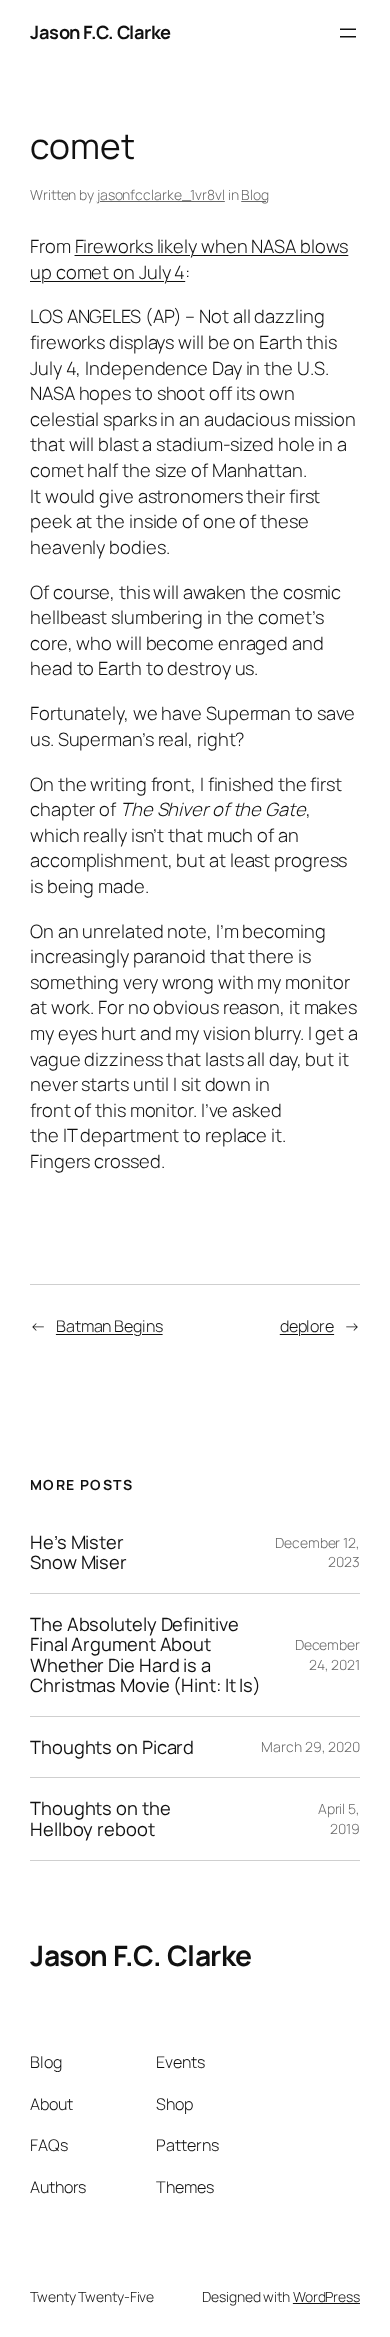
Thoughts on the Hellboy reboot (100, 1818)
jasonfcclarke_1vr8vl (161, 194)
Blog (255, 194)
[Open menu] (348, 33)
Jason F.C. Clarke (100, 32)
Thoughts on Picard (112, 1747)
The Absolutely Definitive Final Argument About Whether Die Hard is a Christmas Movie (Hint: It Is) (145, 1655)
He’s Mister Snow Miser (78, 1552)
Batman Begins (109, 1326)
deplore (307, 1326)
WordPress (326, 2296)
